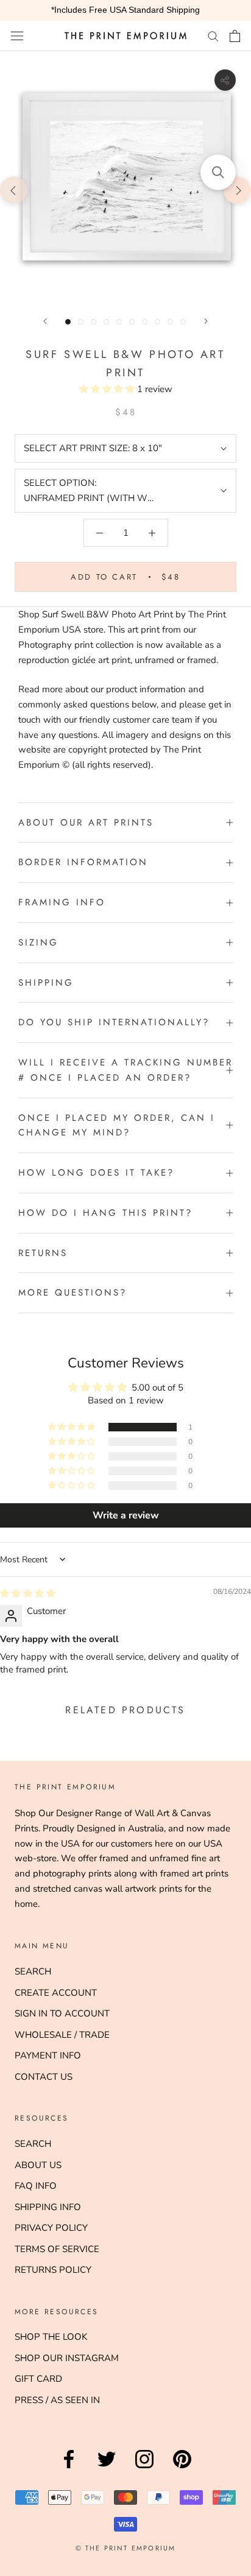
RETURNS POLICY (53, 2270)
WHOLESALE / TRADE (62, 2035)
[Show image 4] (106, 322)
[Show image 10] (183, 322)
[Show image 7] (145, 322)
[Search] (213, 36)
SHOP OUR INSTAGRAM (67, 2358)
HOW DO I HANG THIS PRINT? (105, 1213)
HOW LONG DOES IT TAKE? (96, 1173)
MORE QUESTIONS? (72, 1293)
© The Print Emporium (126, 2548)
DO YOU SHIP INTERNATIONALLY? (114, 1022)
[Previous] (45, 321)
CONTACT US (44, 2077)
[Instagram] (144, 2468)
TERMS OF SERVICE (57, 2249)
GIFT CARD (38, 2379)
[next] (237, 190)
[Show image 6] (132, 322)
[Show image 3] (94, 322)
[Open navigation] (17, 36)
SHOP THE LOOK (51, 2337)
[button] (108, 389)
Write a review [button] (126, 1515)
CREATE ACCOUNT (56, 1993)
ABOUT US (38, 2165)
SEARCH (33, 1971)
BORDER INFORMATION (83, 862)
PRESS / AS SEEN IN (57, 2400)
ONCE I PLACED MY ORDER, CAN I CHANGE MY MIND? (117, 1125)
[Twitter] (107, 2468)
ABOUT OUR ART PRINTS (86, 823)
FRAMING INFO (62, 902)
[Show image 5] (119, 322)
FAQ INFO (36, 2186)
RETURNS (43, 1253)
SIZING (38, 942)
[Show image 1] (68, 322)
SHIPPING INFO (48, 2207)
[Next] (206, 321)
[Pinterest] (182, 2468)
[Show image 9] (170, 322)
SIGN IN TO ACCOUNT (62, 2013)
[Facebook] (69, 2468)
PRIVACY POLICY (51, 2228)
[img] (28, 1593)
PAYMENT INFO (48, 2055)
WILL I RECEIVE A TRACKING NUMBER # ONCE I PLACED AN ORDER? (125, 1070)
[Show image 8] (157, 322)
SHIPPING (46, 983)
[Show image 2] (81, 322)
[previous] (14, 190)
